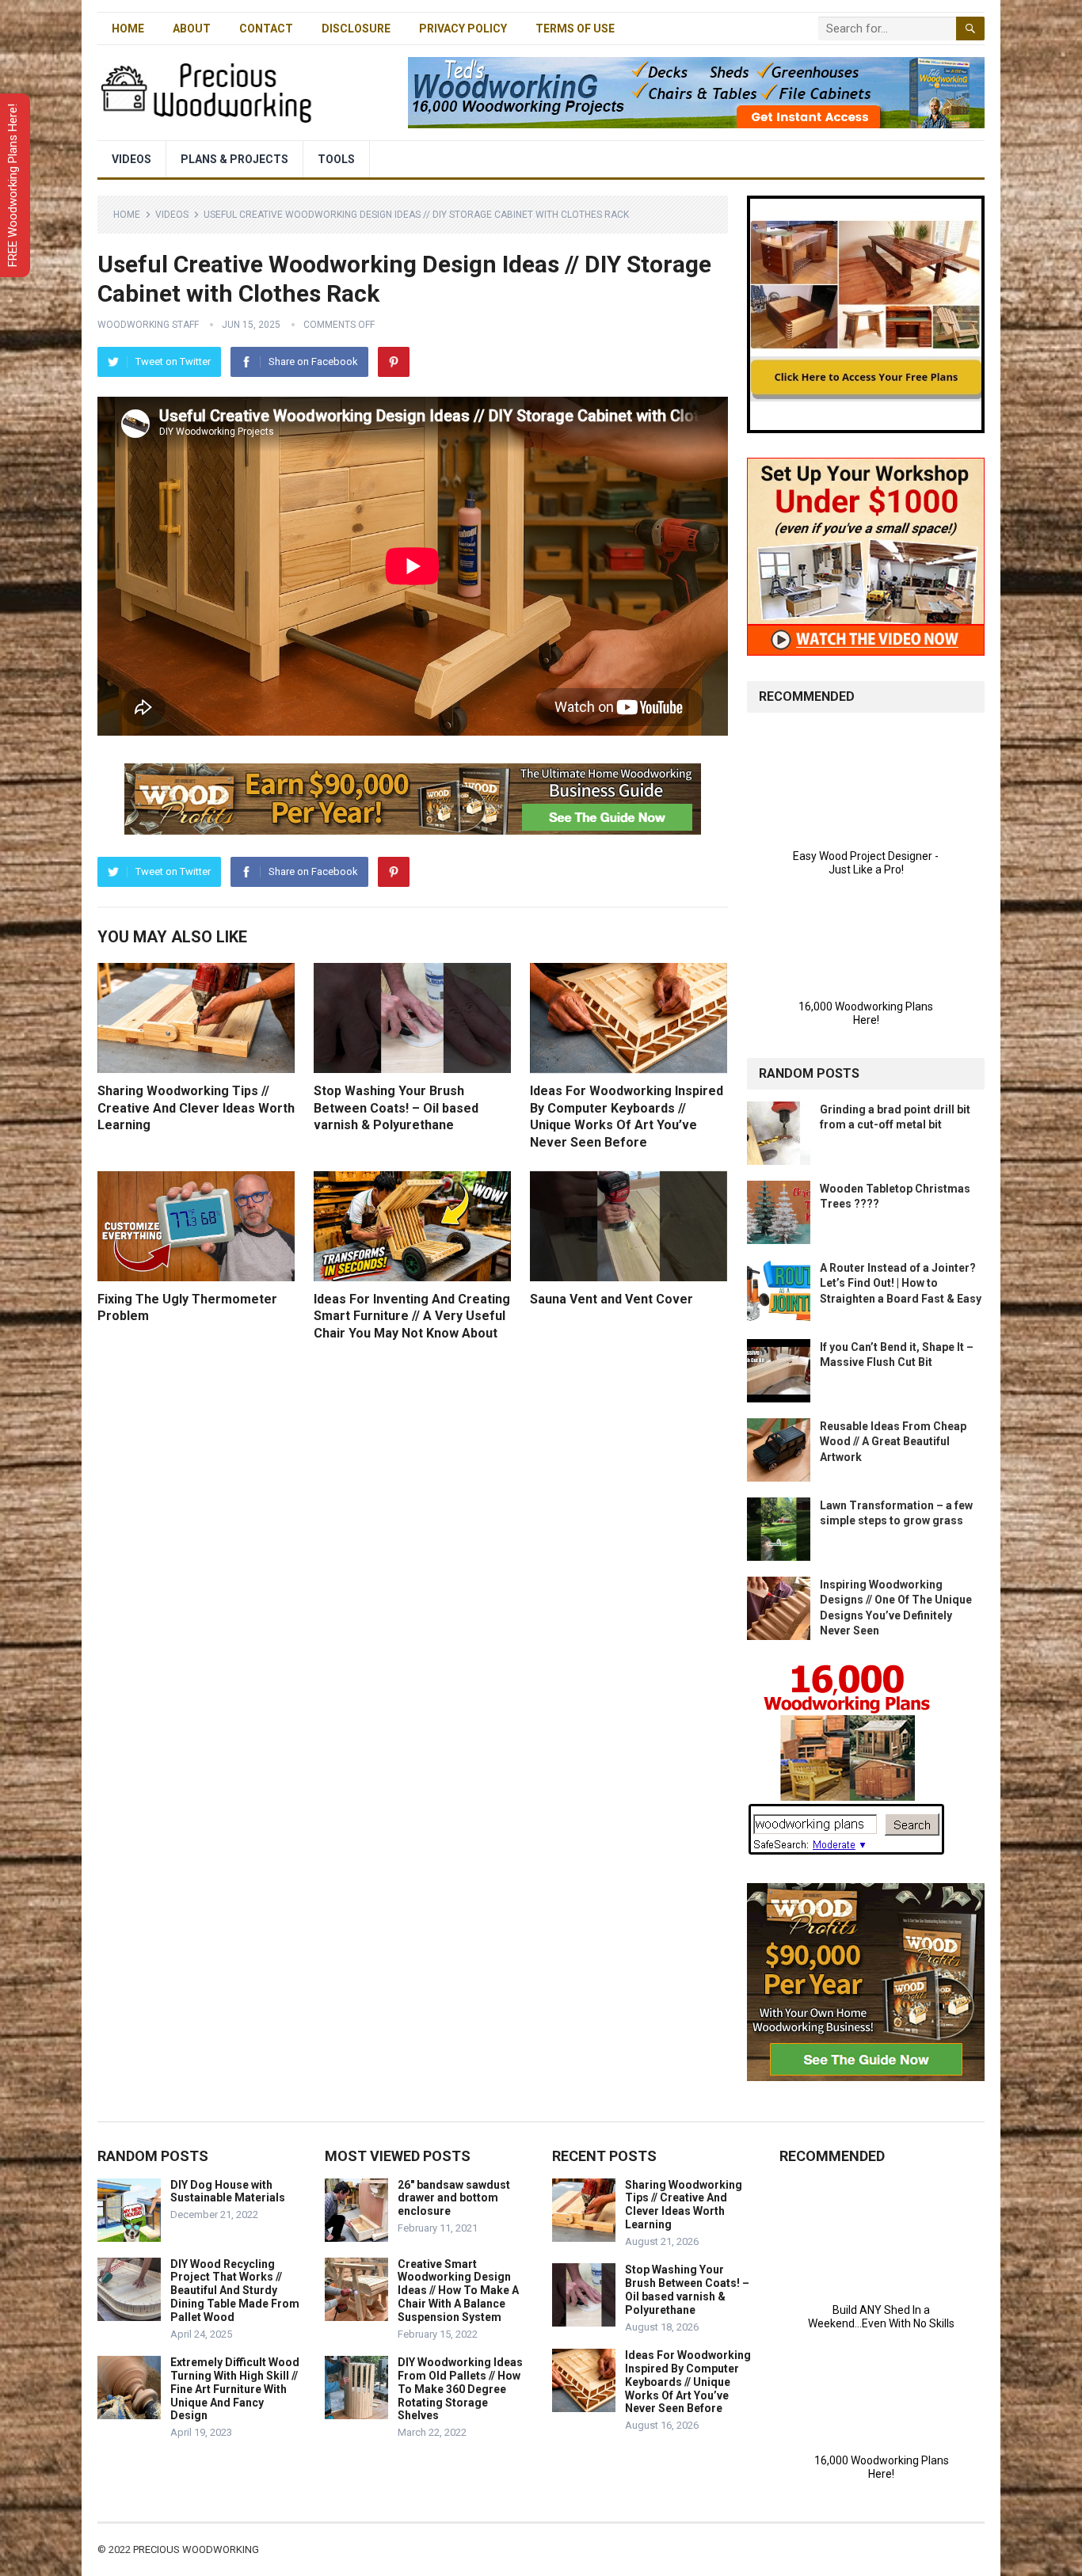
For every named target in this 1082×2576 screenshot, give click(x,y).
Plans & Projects (234, 159)
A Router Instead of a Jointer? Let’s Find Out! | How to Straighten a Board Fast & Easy (901, 1283)
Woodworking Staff (148, 325)
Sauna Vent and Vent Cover (611, 1299)
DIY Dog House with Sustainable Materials (228, 2192)
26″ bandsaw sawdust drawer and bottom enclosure (454, 2198)
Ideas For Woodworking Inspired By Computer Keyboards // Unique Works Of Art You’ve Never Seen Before (688, 2382)
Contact (266, 29)
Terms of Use (575, 29)
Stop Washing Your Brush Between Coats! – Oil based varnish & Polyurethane (396, 1108)
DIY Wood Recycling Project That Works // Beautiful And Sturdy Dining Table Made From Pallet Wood (235, 2291)
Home (128, 29)
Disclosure (356, 29)
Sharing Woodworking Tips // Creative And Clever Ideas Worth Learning (196, 1108)
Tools (336, 159)
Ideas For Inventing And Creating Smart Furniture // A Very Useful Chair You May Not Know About (412, 1316)
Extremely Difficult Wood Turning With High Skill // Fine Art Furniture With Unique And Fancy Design (235, 2389)
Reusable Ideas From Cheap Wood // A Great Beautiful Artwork (893, 1441)
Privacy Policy (463, 29)
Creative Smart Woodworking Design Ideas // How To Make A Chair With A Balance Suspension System (458, 2291)
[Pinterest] (394, 362)
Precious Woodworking (196, 2549)
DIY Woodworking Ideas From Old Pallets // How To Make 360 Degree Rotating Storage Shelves (460, 2389)
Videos (131, 159)
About (192, 29)
